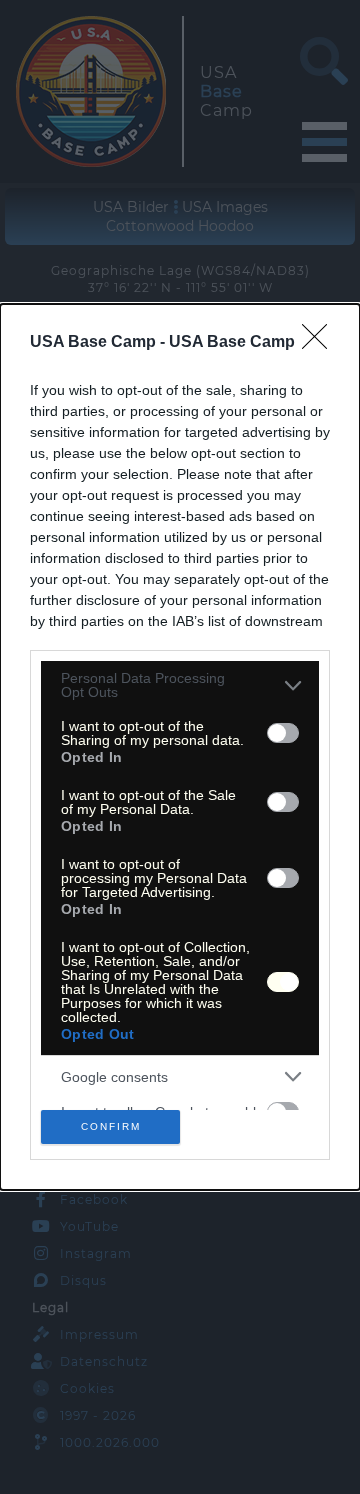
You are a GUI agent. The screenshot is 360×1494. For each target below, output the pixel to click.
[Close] (321, 343)
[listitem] (180, 685)
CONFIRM (111, 1126)
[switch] (283, 733)
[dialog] (180, 746)
